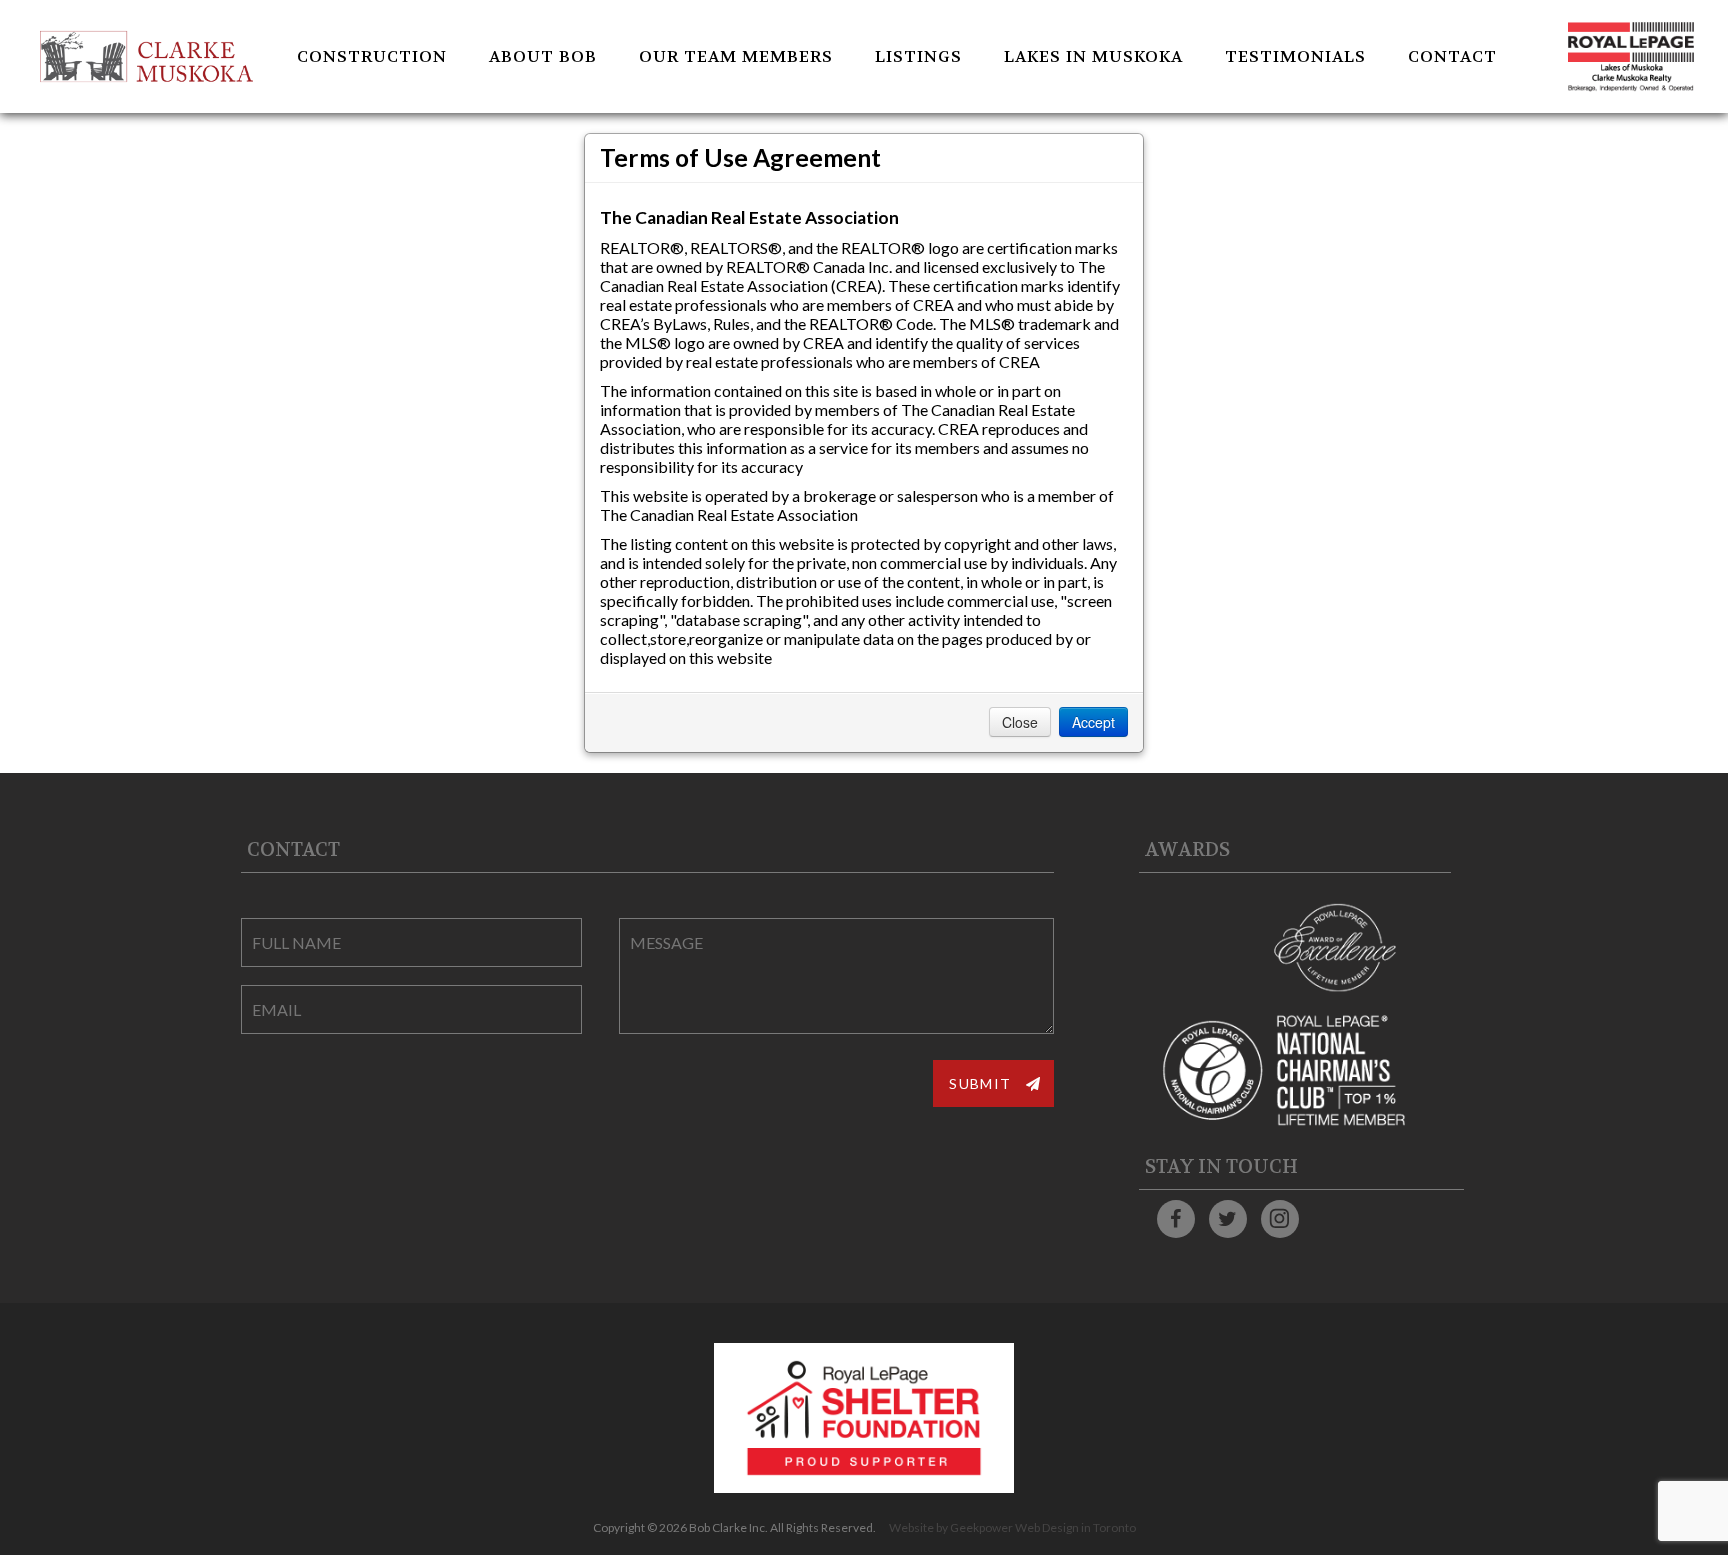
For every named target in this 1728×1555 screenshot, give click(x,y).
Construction (372, 56)
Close (1020, 722)
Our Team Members (736, 56)
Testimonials (1295, 56)
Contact (1452, 56)
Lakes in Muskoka (1093, 56)
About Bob (543, 56)
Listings (918, 56)
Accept (1093, 722)
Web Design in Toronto (1075, 1527)
